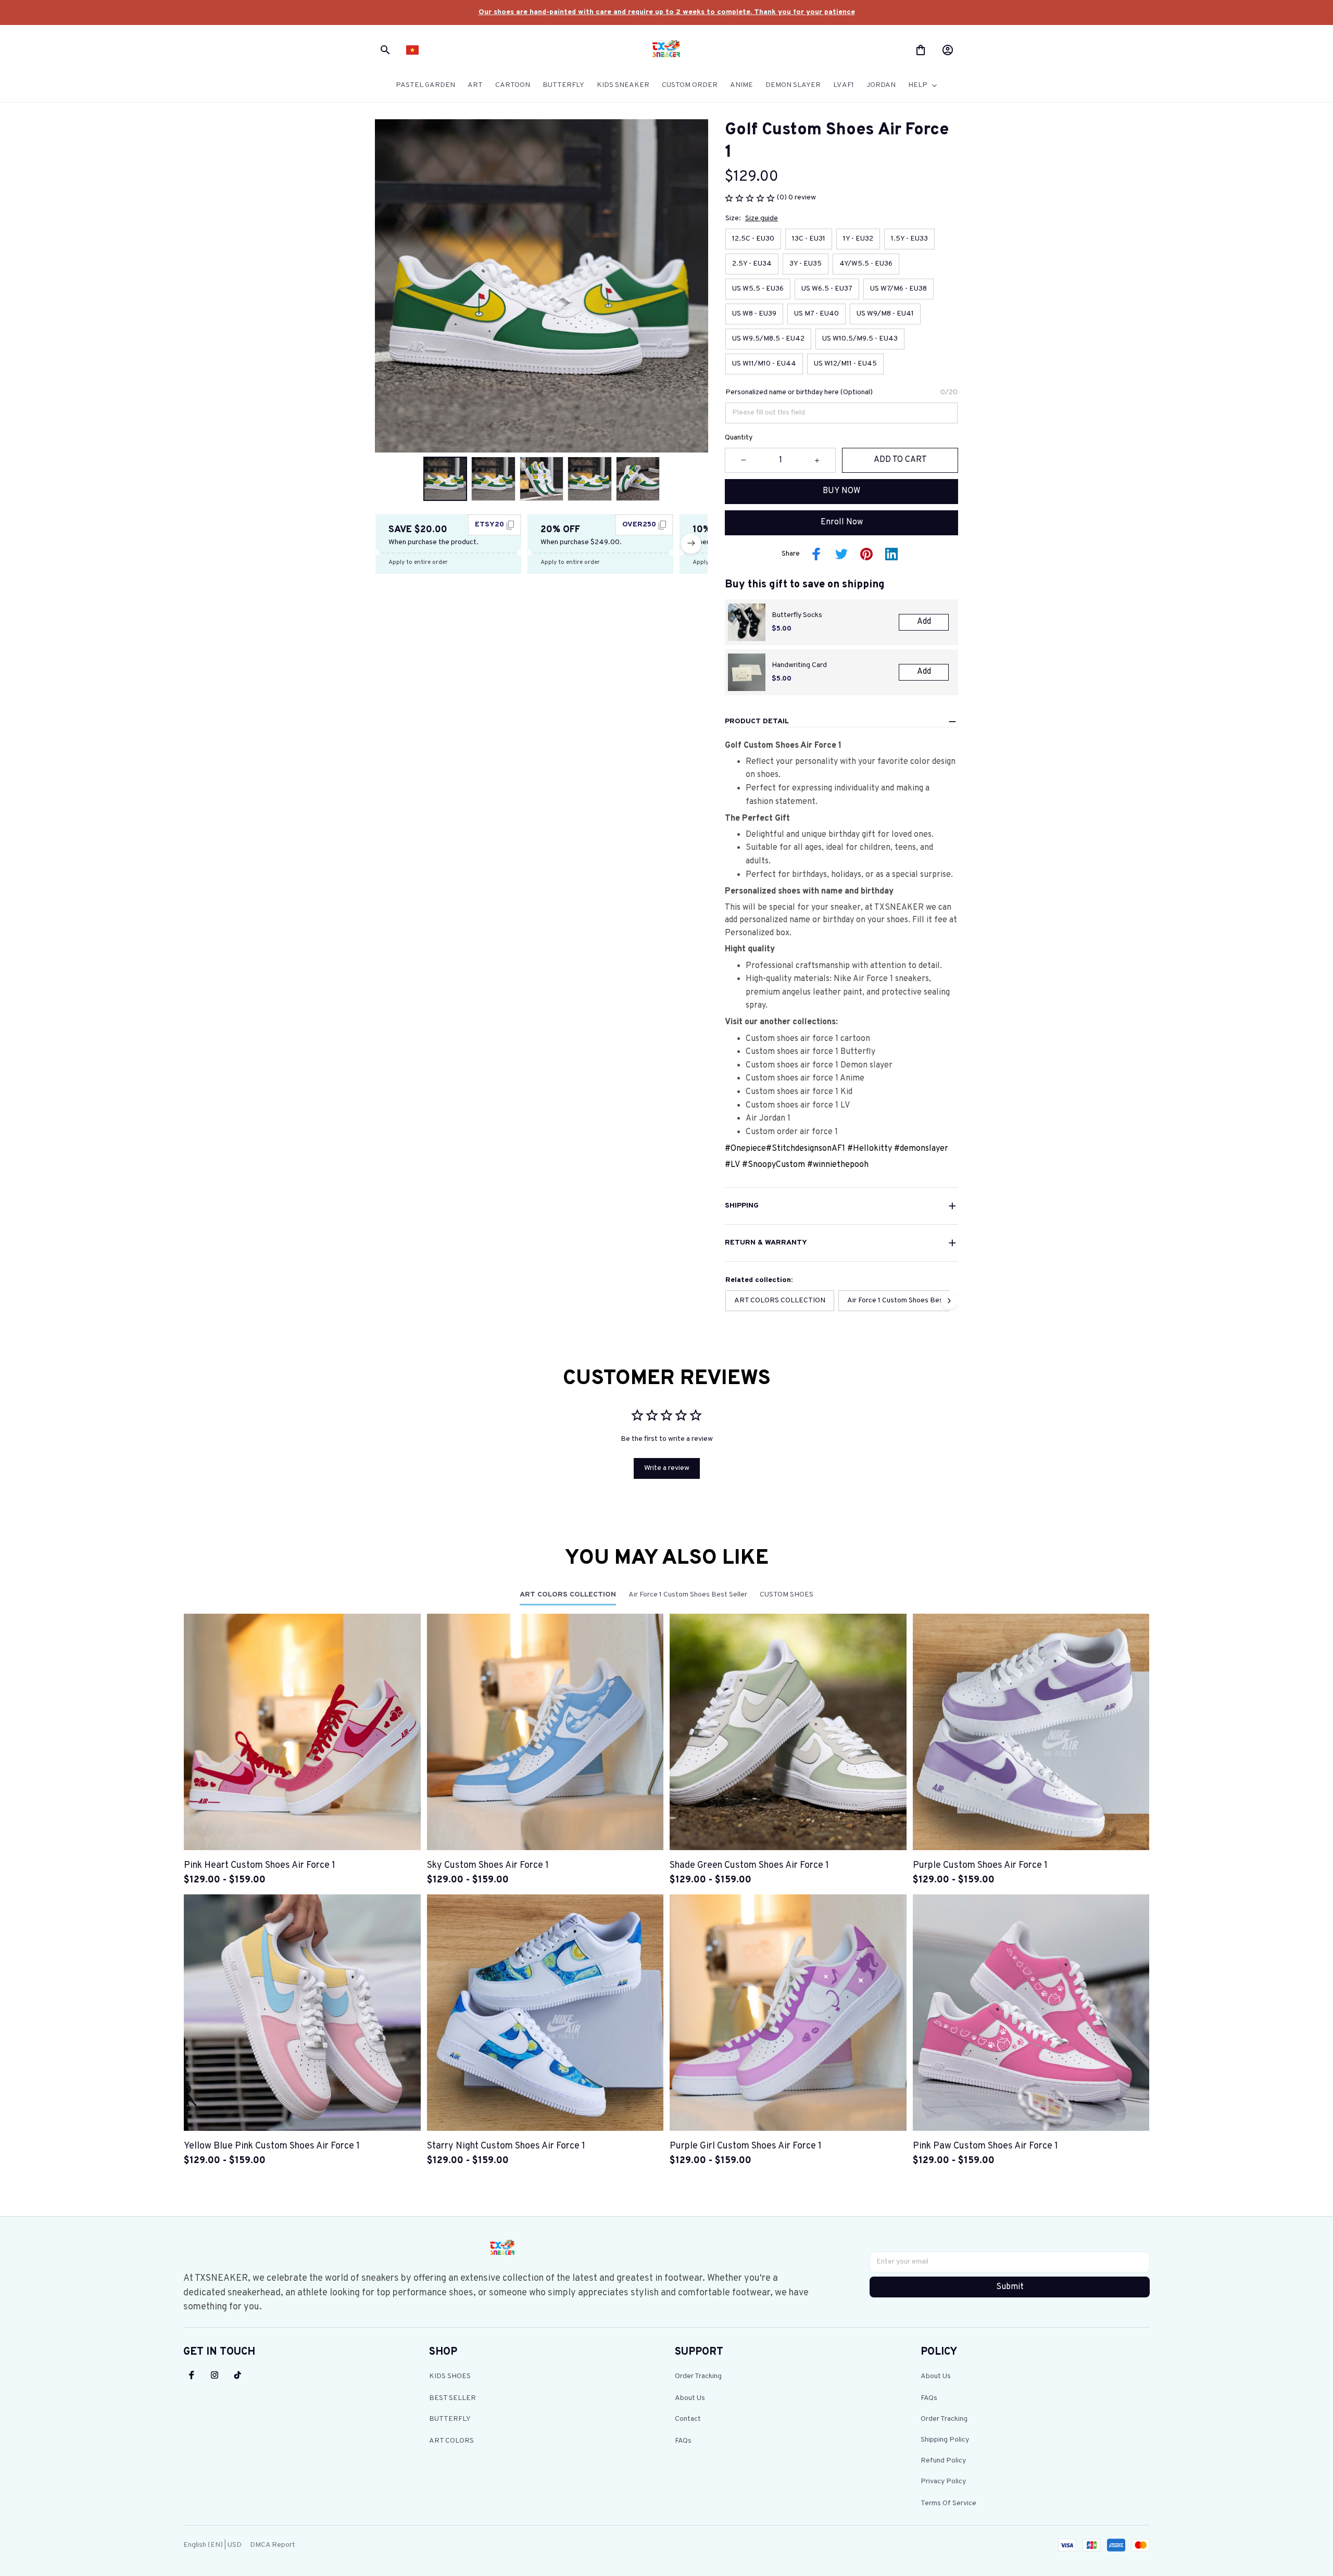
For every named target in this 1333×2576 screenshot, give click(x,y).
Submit (1010, 2287)
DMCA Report (273, 2545)
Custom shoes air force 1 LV (798, 1105)
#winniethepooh (838, 1165)
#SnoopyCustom (774, 1165)
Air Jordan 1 (768, 1119)
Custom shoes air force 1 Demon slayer (819, 1065)
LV (735, 1165)
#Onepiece (745, 1149)
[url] (667, 12)
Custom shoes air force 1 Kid (799, 1092)
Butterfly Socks (797, 615)
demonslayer (924, 1149)
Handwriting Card (799, 665)
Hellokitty (873, 1149)
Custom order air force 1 (792, 1132)
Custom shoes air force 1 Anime (806, 1078)
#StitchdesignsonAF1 (806, 1149)
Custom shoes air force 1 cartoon (808, 1039)
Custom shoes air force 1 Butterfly (810, 1052)
